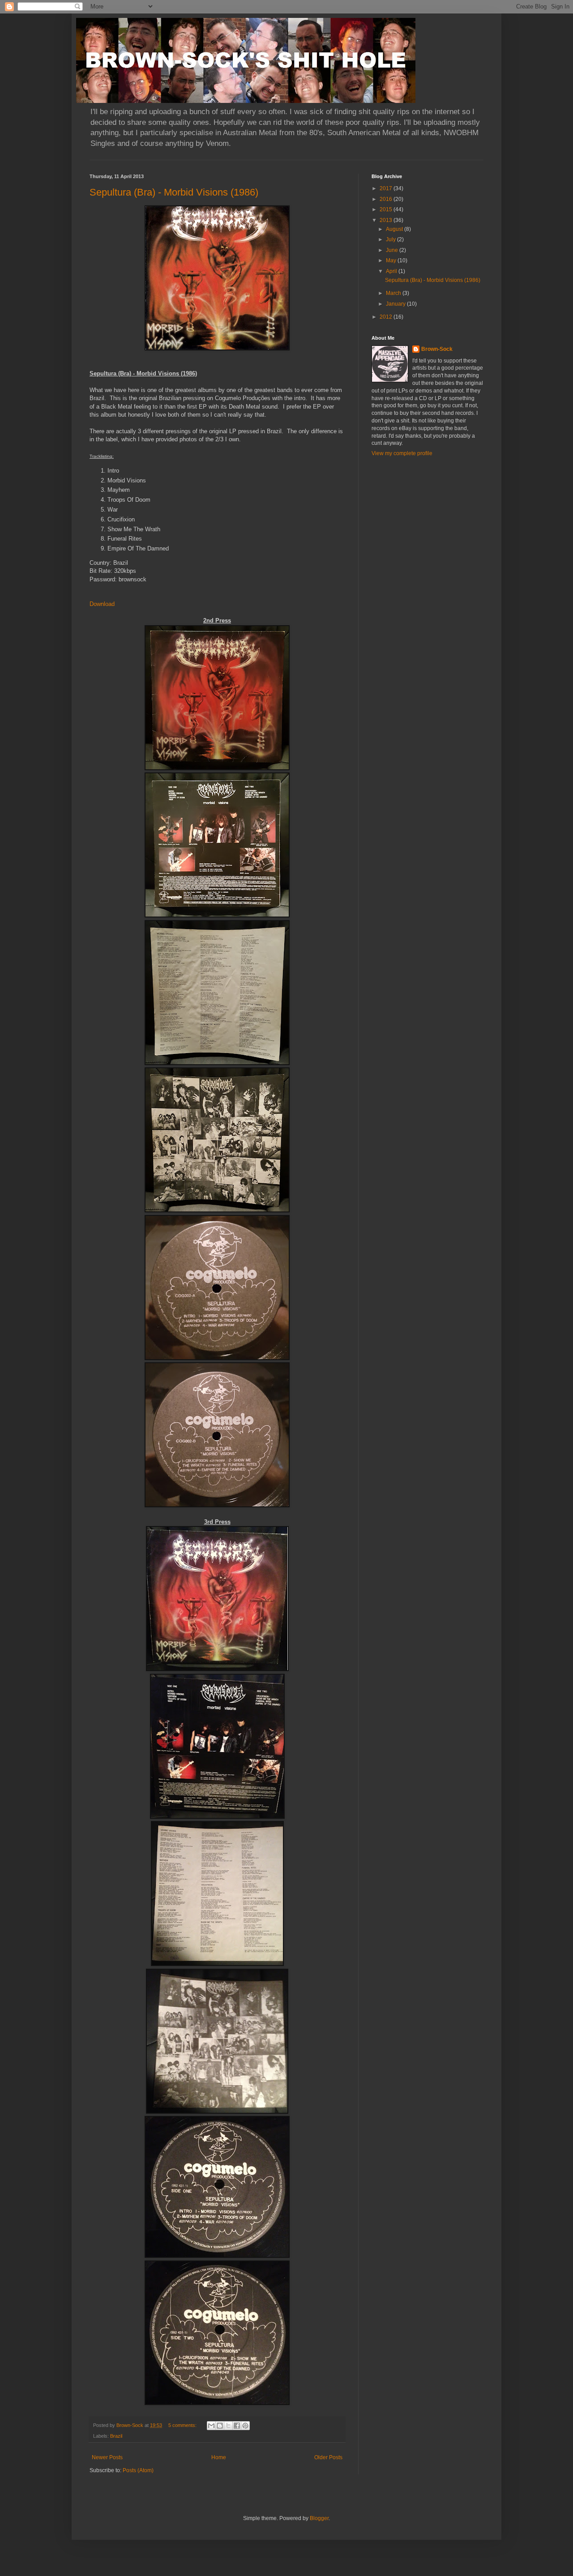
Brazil (116, 2436)
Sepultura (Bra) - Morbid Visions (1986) (174, 192)
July (391, 239)
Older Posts (328, 2457)
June (393, 250)
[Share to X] (228, 2426)
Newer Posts (107, 2457)
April (392, 271)
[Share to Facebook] (237, 2426)
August (395, 229)
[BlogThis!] (220, 2426)
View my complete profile (402, 453)
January (396, 304)
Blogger (319, 2518)
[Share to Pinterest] (245, 2426)
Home (219, 2457)
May (392, 260)
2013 (387, 220)
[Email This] (211, 2426)
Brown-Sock (437, 349)
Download (102, 604)
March (394, 293)
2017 (387, 188)
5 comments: (183, 2425)
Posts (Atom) (138, 2470)
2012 (387, 317)
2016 (387, 199)
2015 (387, 209)
